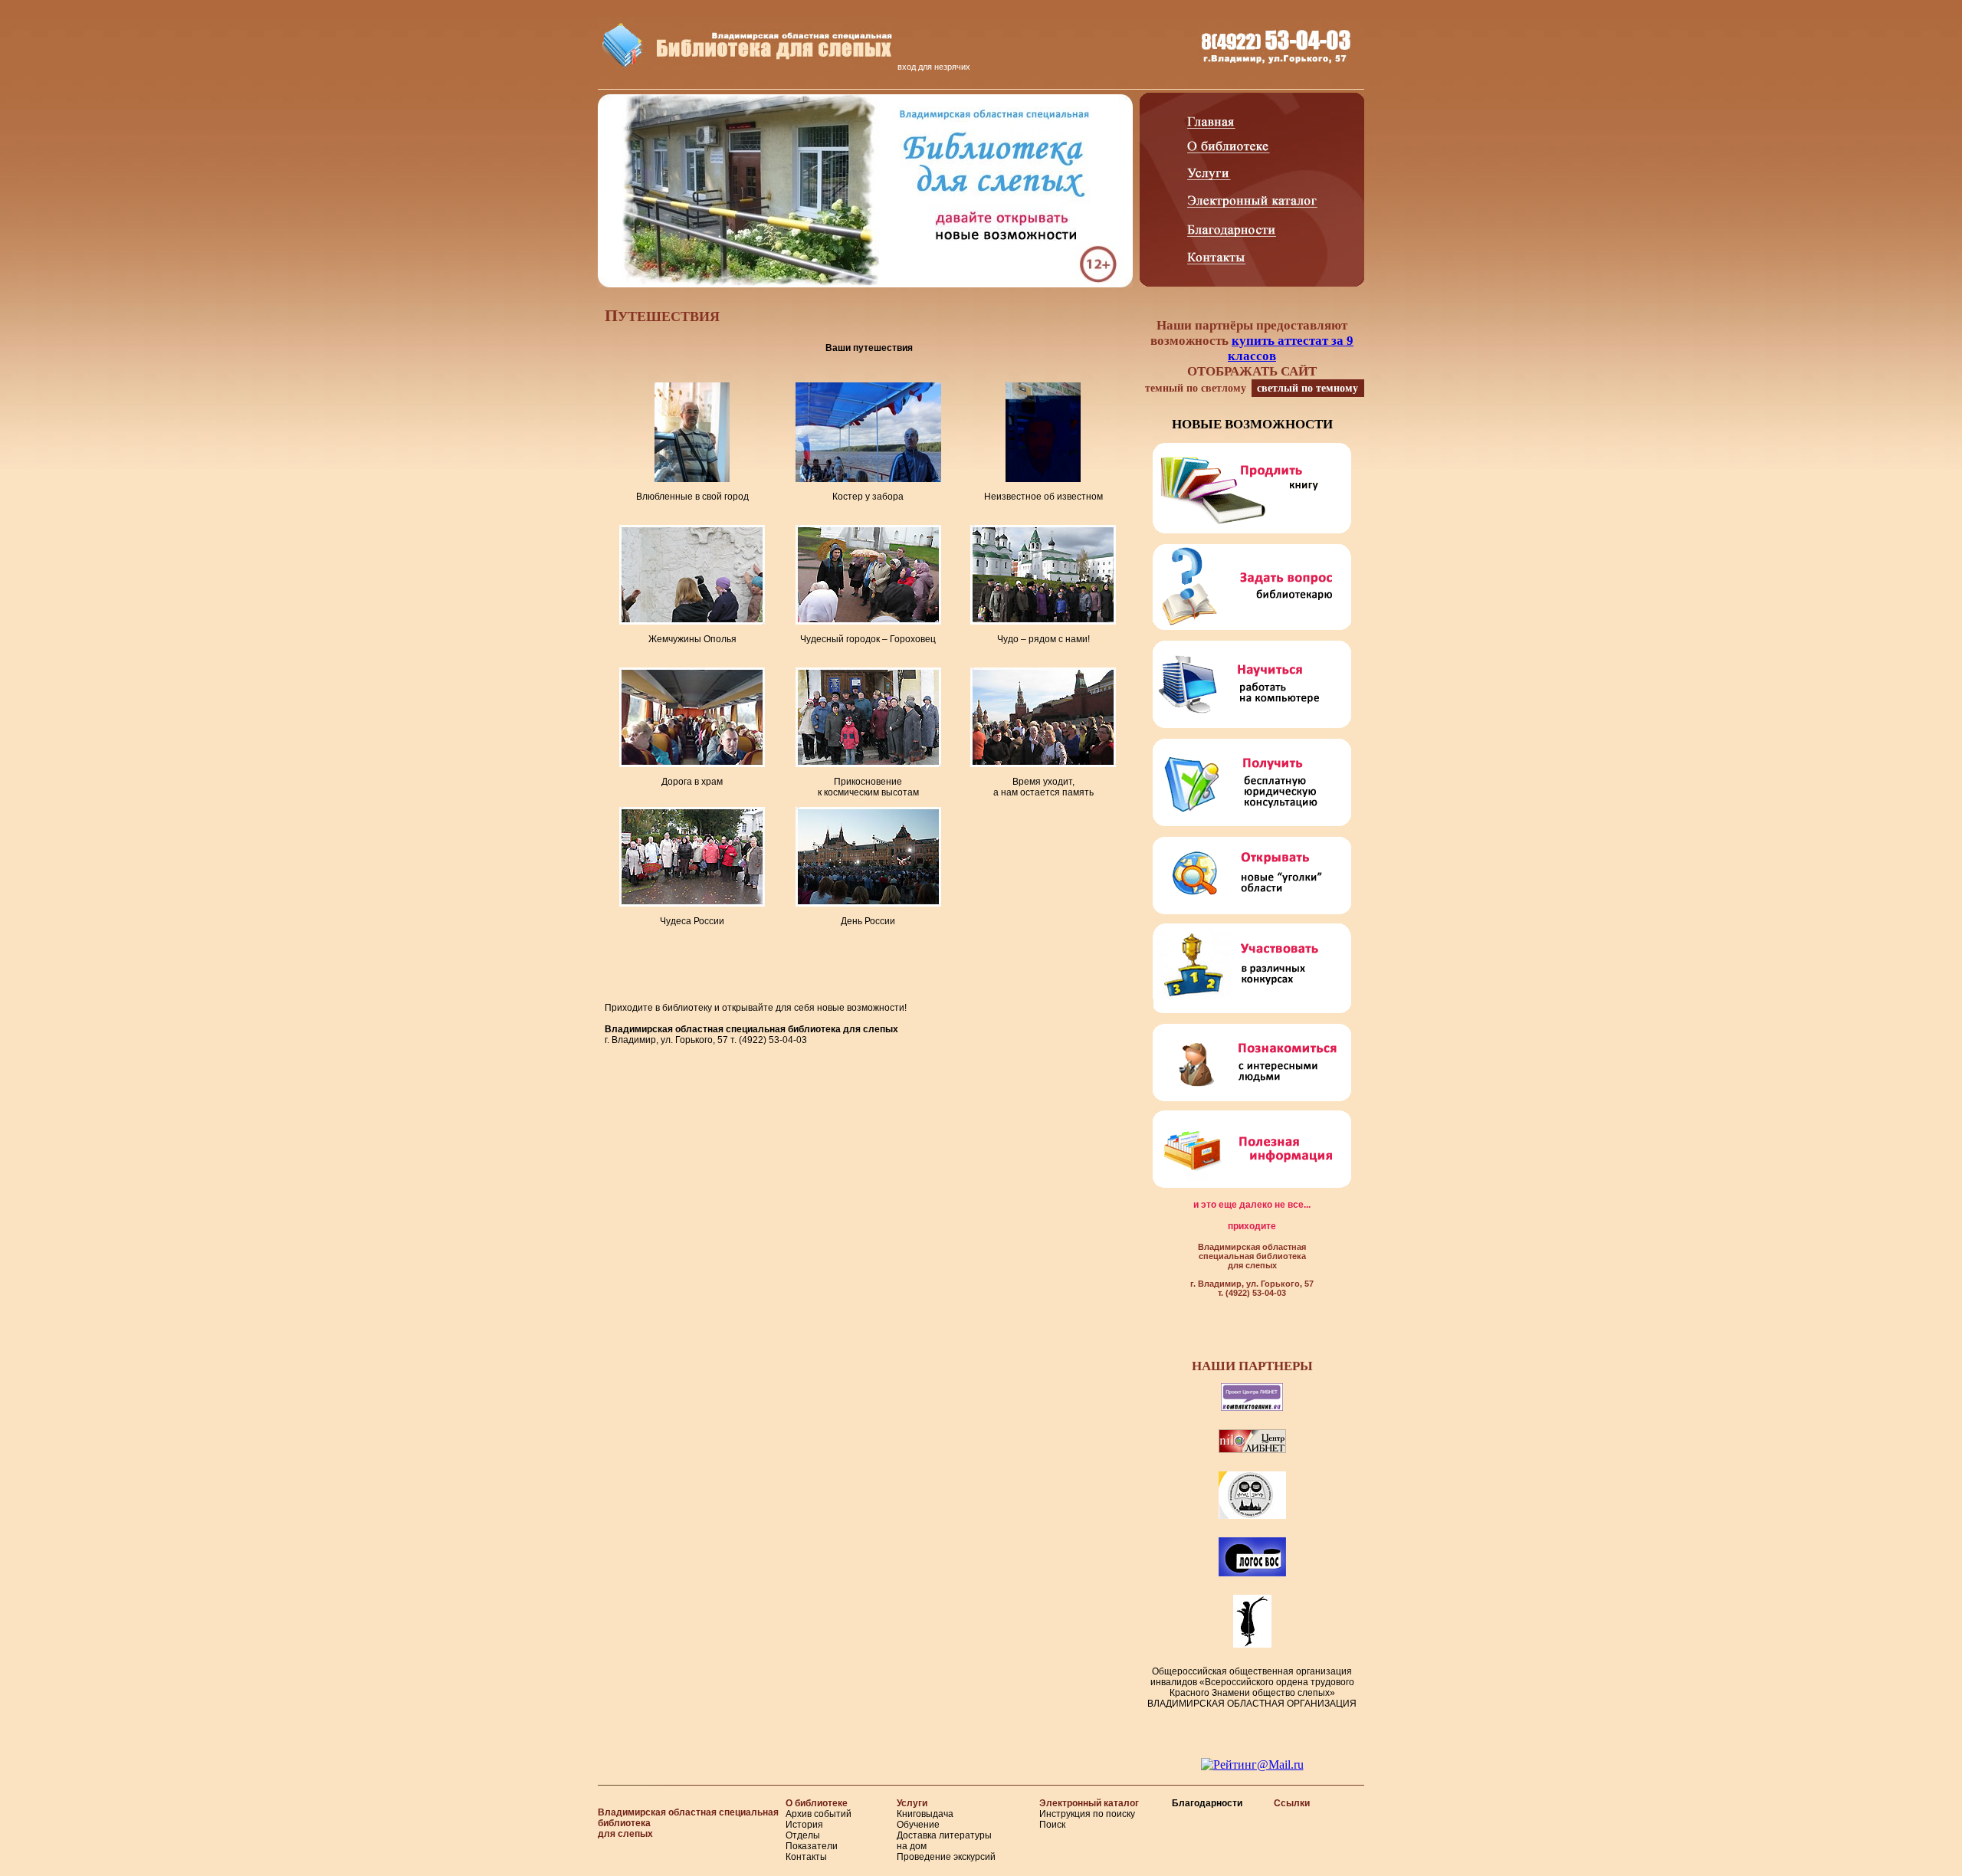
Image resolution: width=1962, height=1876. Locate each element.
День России (868, 921)
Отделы (803, 1835)
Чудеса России (692, 921)
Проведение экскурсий (946, 1857)
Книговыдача (925, 1814)
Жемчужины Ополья (692, 639)
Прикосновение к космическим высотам (868, 787)
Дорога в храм (692, 782)
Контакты (806, 1857)
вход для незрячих (934, 67)
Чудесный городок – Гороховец (868, 639)
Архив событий (819, 1814)
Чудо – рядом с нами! (1043, 639)
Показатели (812, 1846)
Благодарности (1207, 1803)
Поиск (1052, 1825)
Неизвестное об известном (1043, 497)
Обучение (918, 1825)
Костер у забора (868, 497)
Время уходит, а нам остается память (1043, 787)
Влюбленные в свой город (692, 497)
